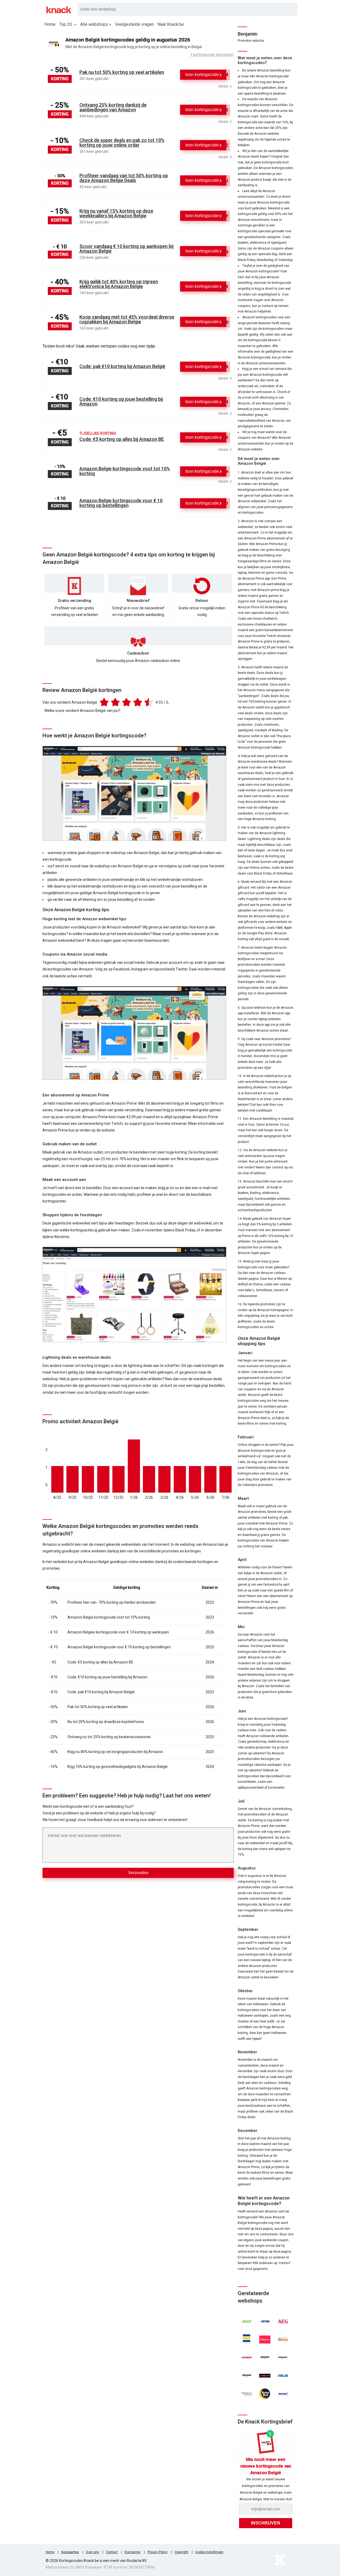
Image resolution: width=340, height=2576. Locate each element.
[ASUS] (283, 2376)
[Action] (265, 2321)
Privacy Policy (158, 2552)
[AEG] (283, 2321)
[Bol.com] (283, 2394)
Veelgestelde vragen (134, 24)
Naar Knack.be (171, 24)
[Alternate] (247, 2358)
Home (50, 24)
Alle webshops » (96, 24)
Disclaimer (133, 2552)
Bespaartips (70, 2552)
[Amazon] (265, 2358)
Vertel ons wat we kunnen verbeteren (84, 1836)
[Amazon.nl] (247, 2376)
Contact (112, 2552)
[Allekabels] (283, 2339)
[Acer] (247, 2321)
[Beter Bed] (265, 2394)
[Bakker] (247, 2394)
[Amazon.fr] (283, 2358)
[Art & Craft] (265, 2376)
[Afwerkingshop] (247, 2339)
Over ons (92, 2552)
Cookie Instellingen (209, 2552)
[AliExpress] (265, 2339)
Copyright (181, 2552)
